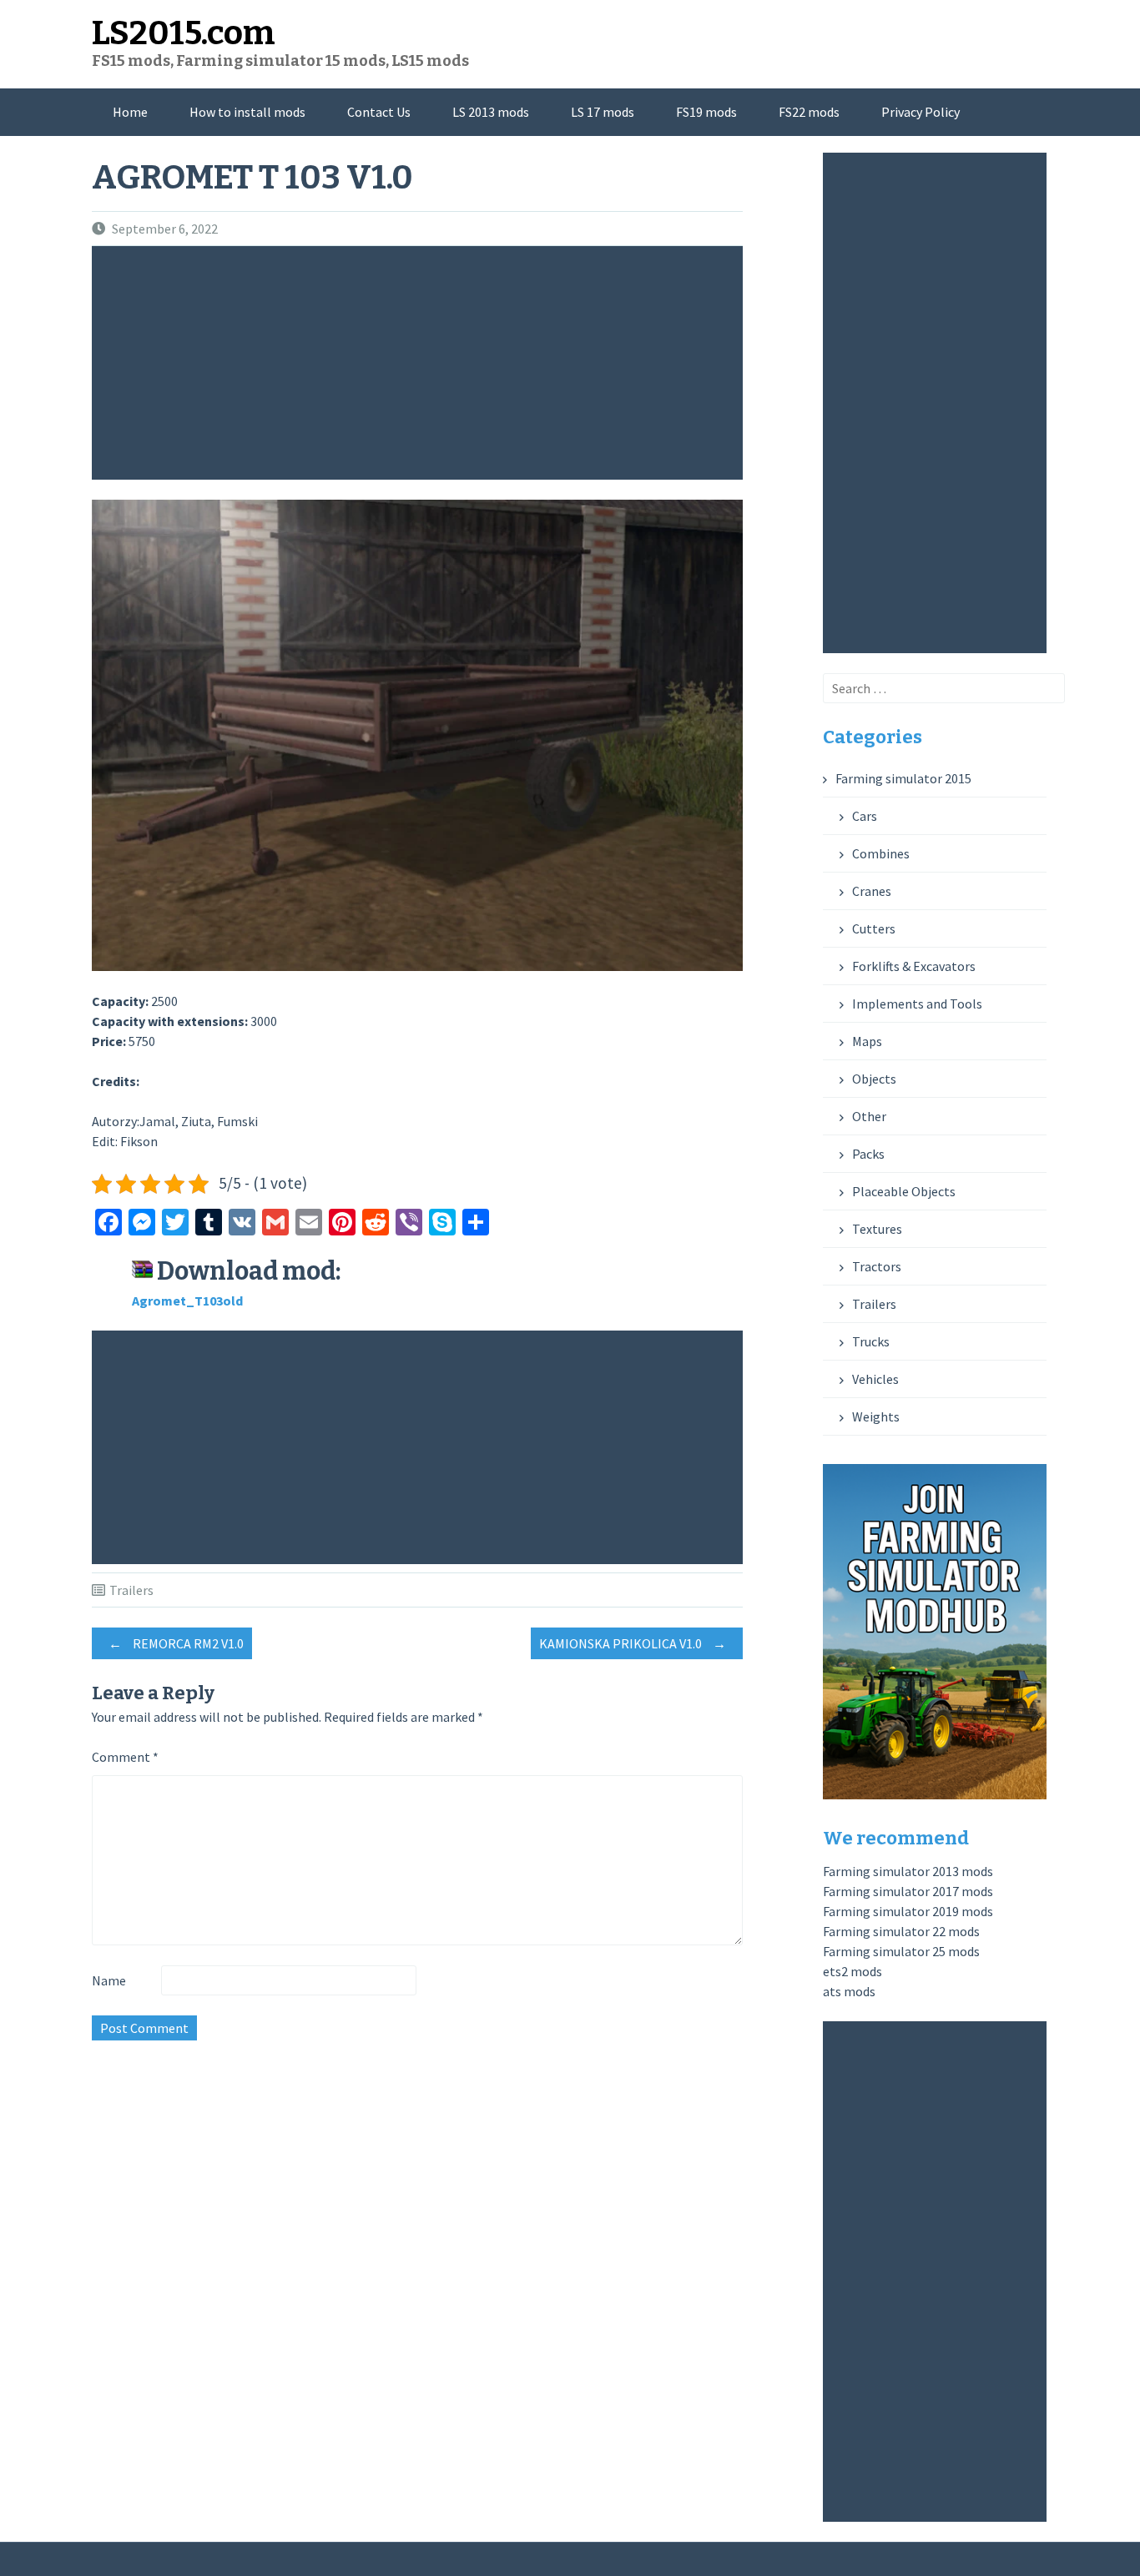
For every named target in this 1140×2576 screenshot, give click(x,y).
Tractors (877, 1266)
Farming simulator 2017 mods (908, 1891)
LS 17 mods (603, 112)
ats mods (849, 1991)
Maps (867, 1041)
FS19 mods (706, 112)
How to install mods (247, 112)
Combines (881, 853)
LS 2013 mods (491, 112)
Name (109, 1980)
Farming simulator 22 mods (901, 1931)
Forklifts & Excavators (914, 966)
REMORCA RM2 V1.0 (176, 1643)
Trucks (871, 1341)
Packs (868, 1154)
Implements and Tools (917, 1004)
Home (130, 112)
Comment (125, 1757)
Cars (865, 816)
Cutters (874, 928)
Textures (877, 1229)
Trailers (131, 1590)
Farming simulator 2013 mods (908, 1871)
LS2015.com (184, 33)
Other (869, 1116)
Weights (876, 1416)
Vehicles (875, 1379)
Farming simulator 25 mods (901, 1951)
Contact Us (379, 112)
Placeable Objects (904, 1191)
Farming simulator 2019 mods (908, 1911)
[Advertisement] (421, 363)
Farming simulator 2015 (903, 778)
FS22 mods (809, 112)
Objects (874, 1079)
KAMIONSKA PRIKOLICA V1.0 (633, 1643)
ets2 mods (852, 1971)
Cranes (872, 891)
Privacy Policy (921, 112)
